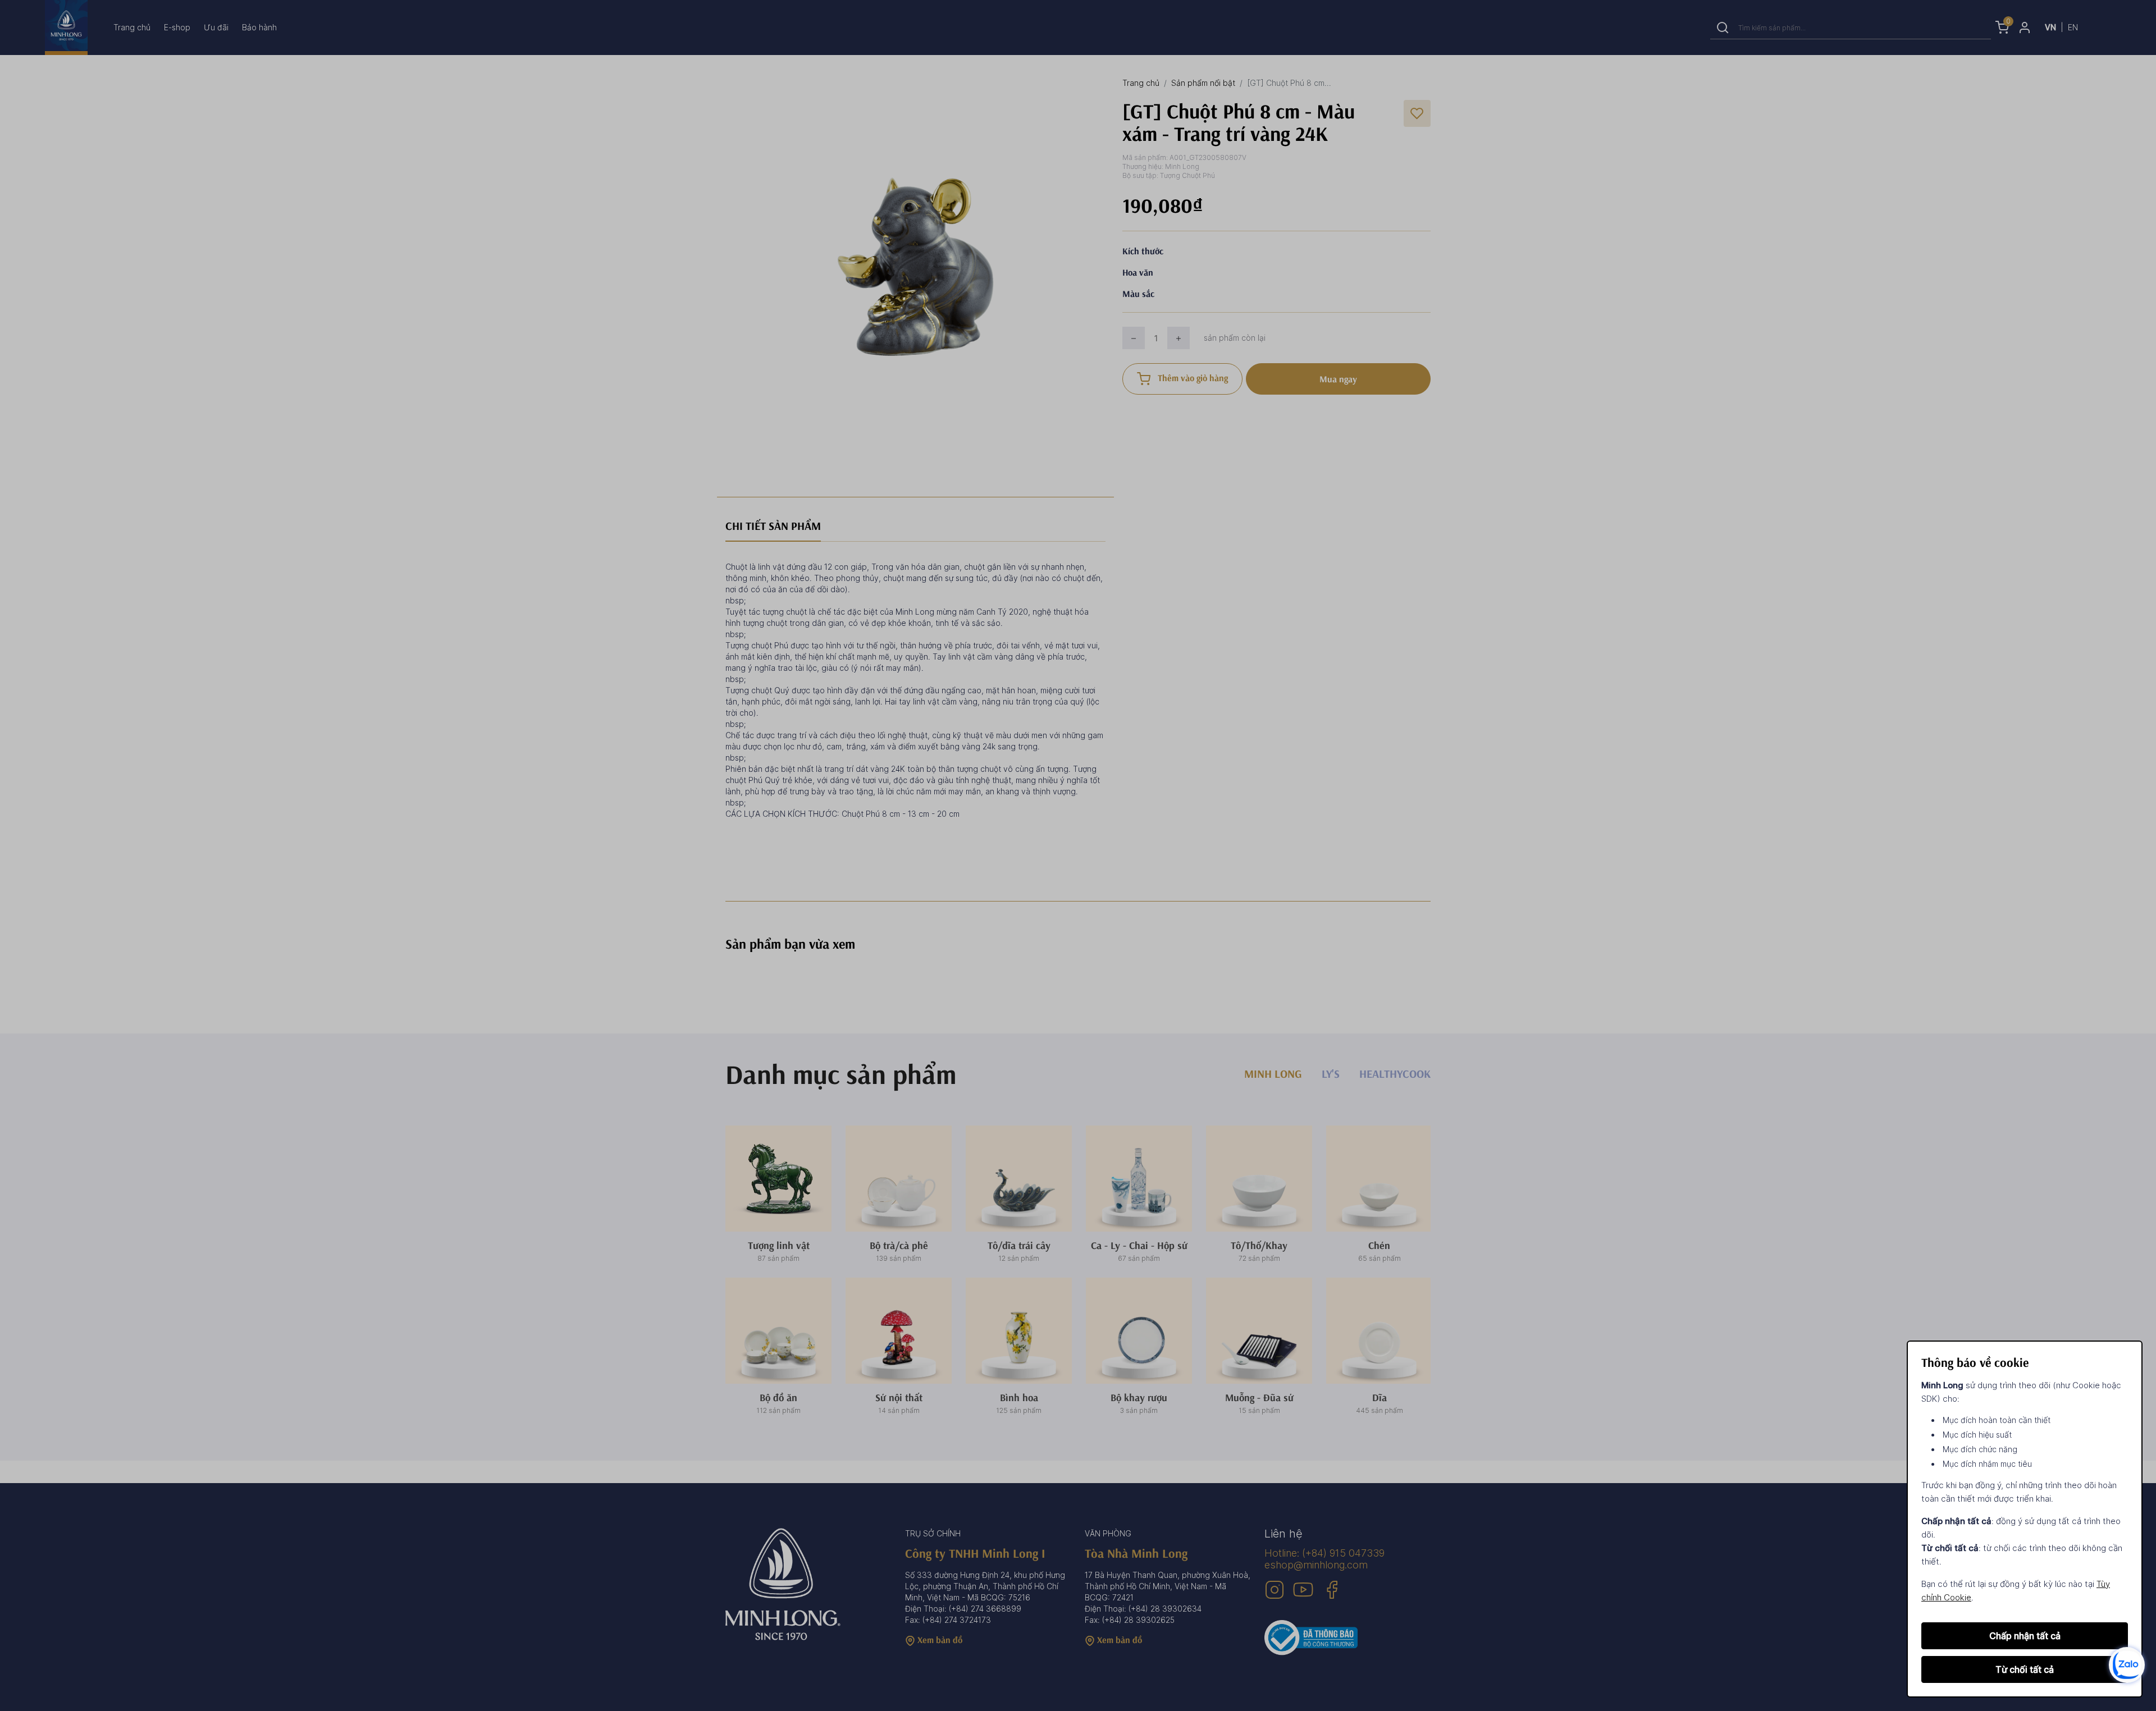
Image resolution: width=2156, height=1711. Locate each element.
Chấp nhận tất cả (2025, 1636)
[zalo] (2127, 1664)
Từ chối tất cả (2025, 1669)
